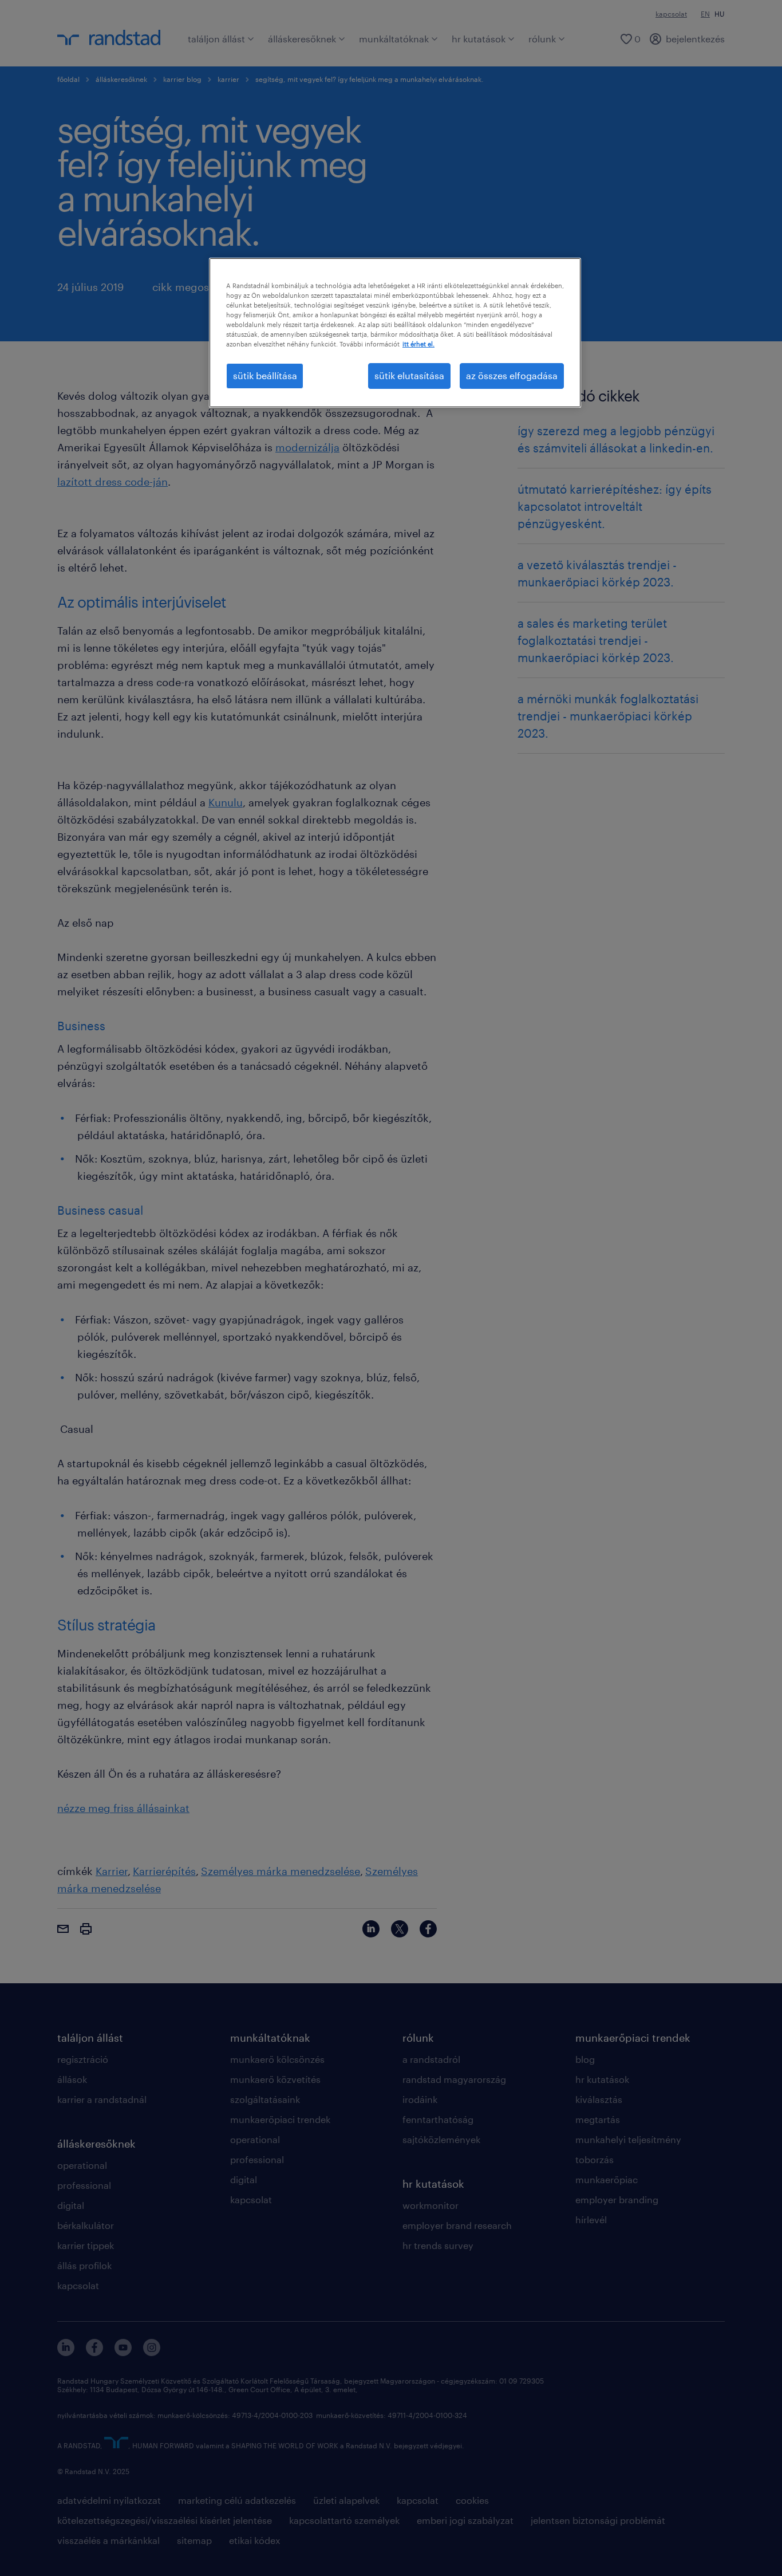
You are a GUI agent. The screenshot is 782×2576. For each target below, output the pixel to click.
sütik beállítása (265, 375)
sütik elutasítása (409, 375)
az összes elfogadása (512, 375)
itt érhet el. (418, 344)
